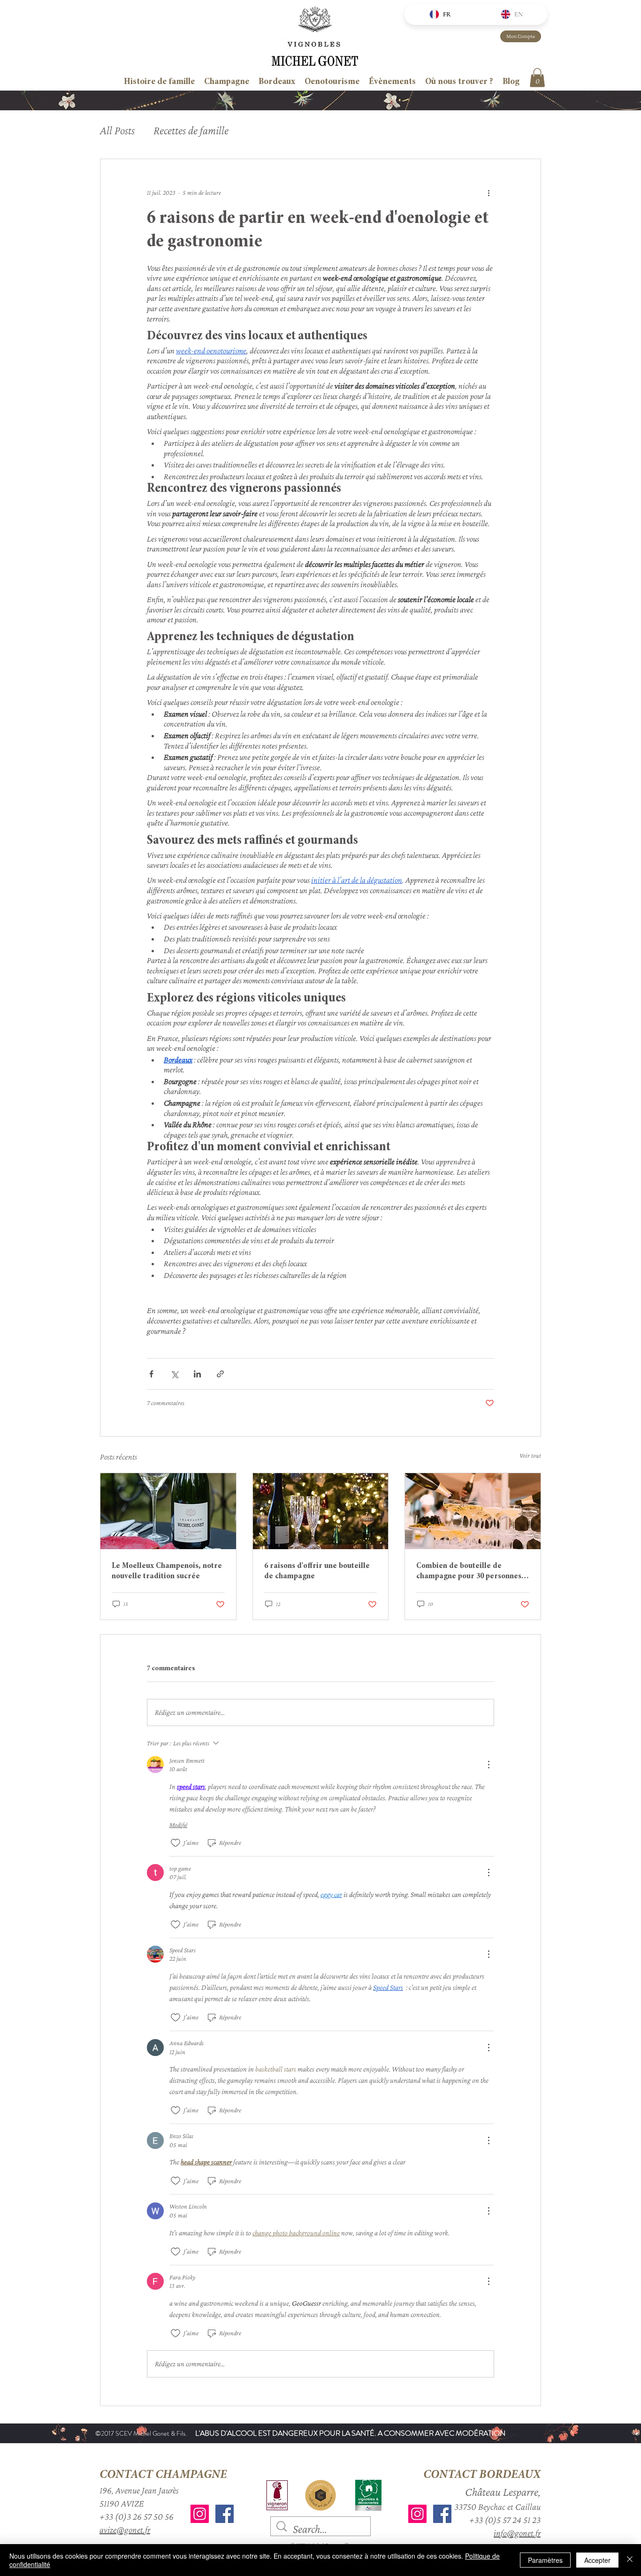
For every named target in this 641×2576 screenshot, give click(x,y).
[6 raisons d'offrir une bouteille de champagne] (321, 1511)
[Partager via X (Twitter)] (174, 1374)
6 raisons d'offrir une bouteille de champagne (317, 1571)
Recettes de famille (191, 130)
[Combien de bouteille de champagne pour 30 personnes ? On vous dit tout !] (473, 1511)
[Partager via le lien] (220, 1374)
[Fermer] (630, 2560)
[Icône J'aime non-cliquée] (176, 1843)
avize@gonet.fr (125, 2530)
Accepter (597, 2560)
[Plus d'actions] (488, 193)
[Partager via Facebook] (151, 1374)
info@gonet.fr (517, 2533)
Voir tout (530, 1455)
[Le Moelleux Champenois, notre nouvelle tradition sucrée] (168, 1511)
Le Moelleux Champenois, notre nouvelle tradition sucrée (167, 1571)
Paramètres (545, 2560)
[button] (537, 78)
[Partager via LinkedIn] (197, 1374)
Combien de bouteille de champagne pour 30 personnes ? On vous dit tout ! (471, 1572)
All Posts (117, 130)
